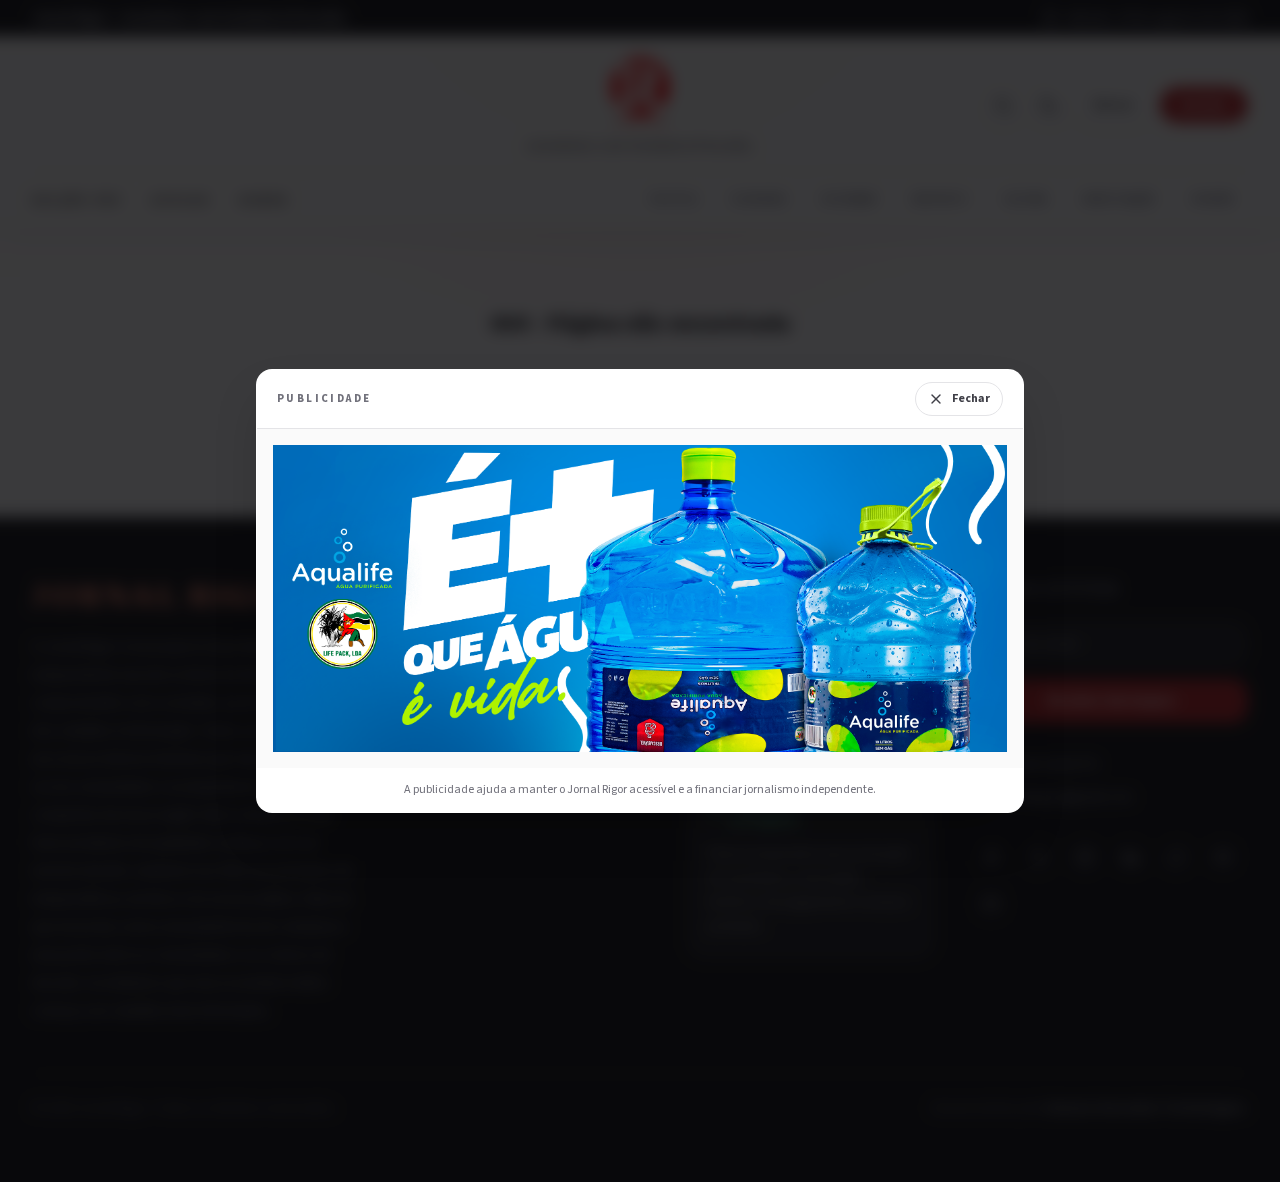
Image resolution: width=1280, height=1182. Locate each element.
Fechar (971, 398)
